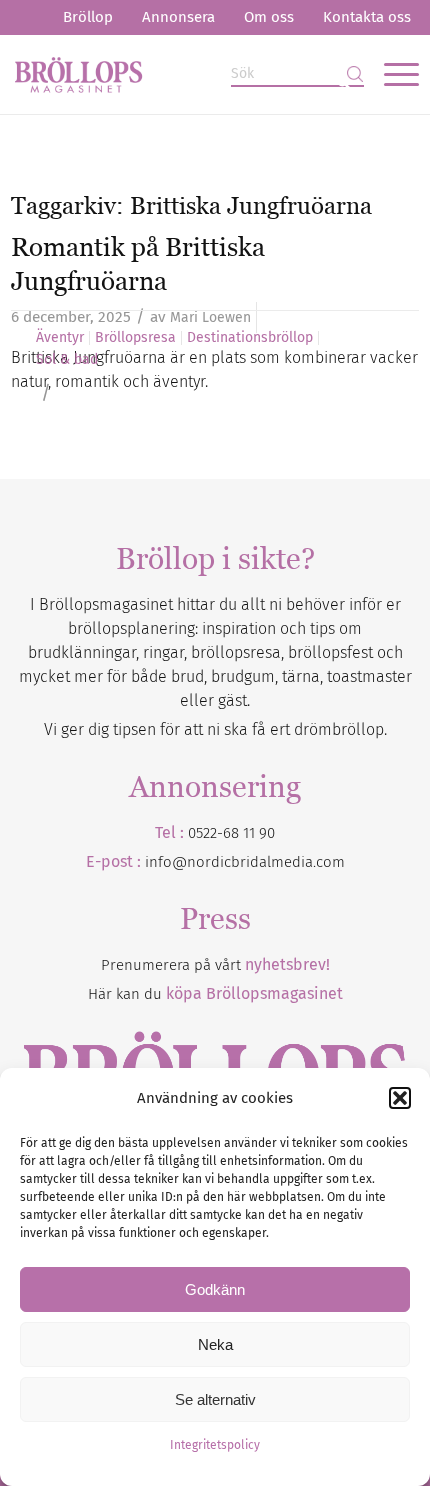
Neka (215, 1344)
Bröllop (88, 17)
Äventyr (60, 338)
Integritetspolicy (215, 1445)
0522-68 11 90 (231, 833)
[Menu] (391, 74)
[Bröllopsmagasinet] (174, 74)
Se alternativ (215, 1399)
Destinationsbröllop (250, 338)
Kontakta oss (367, 17)
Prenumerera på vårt (215, 965)
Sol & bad (67, 360)
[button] (400, 1098)
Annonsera (178, 17)
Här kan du (215, 994)
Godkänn (215, 1289)
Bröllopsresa (135, 338)
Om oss (269, 17)
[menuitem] (88, 17)
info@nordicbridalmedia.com (245, 862)
